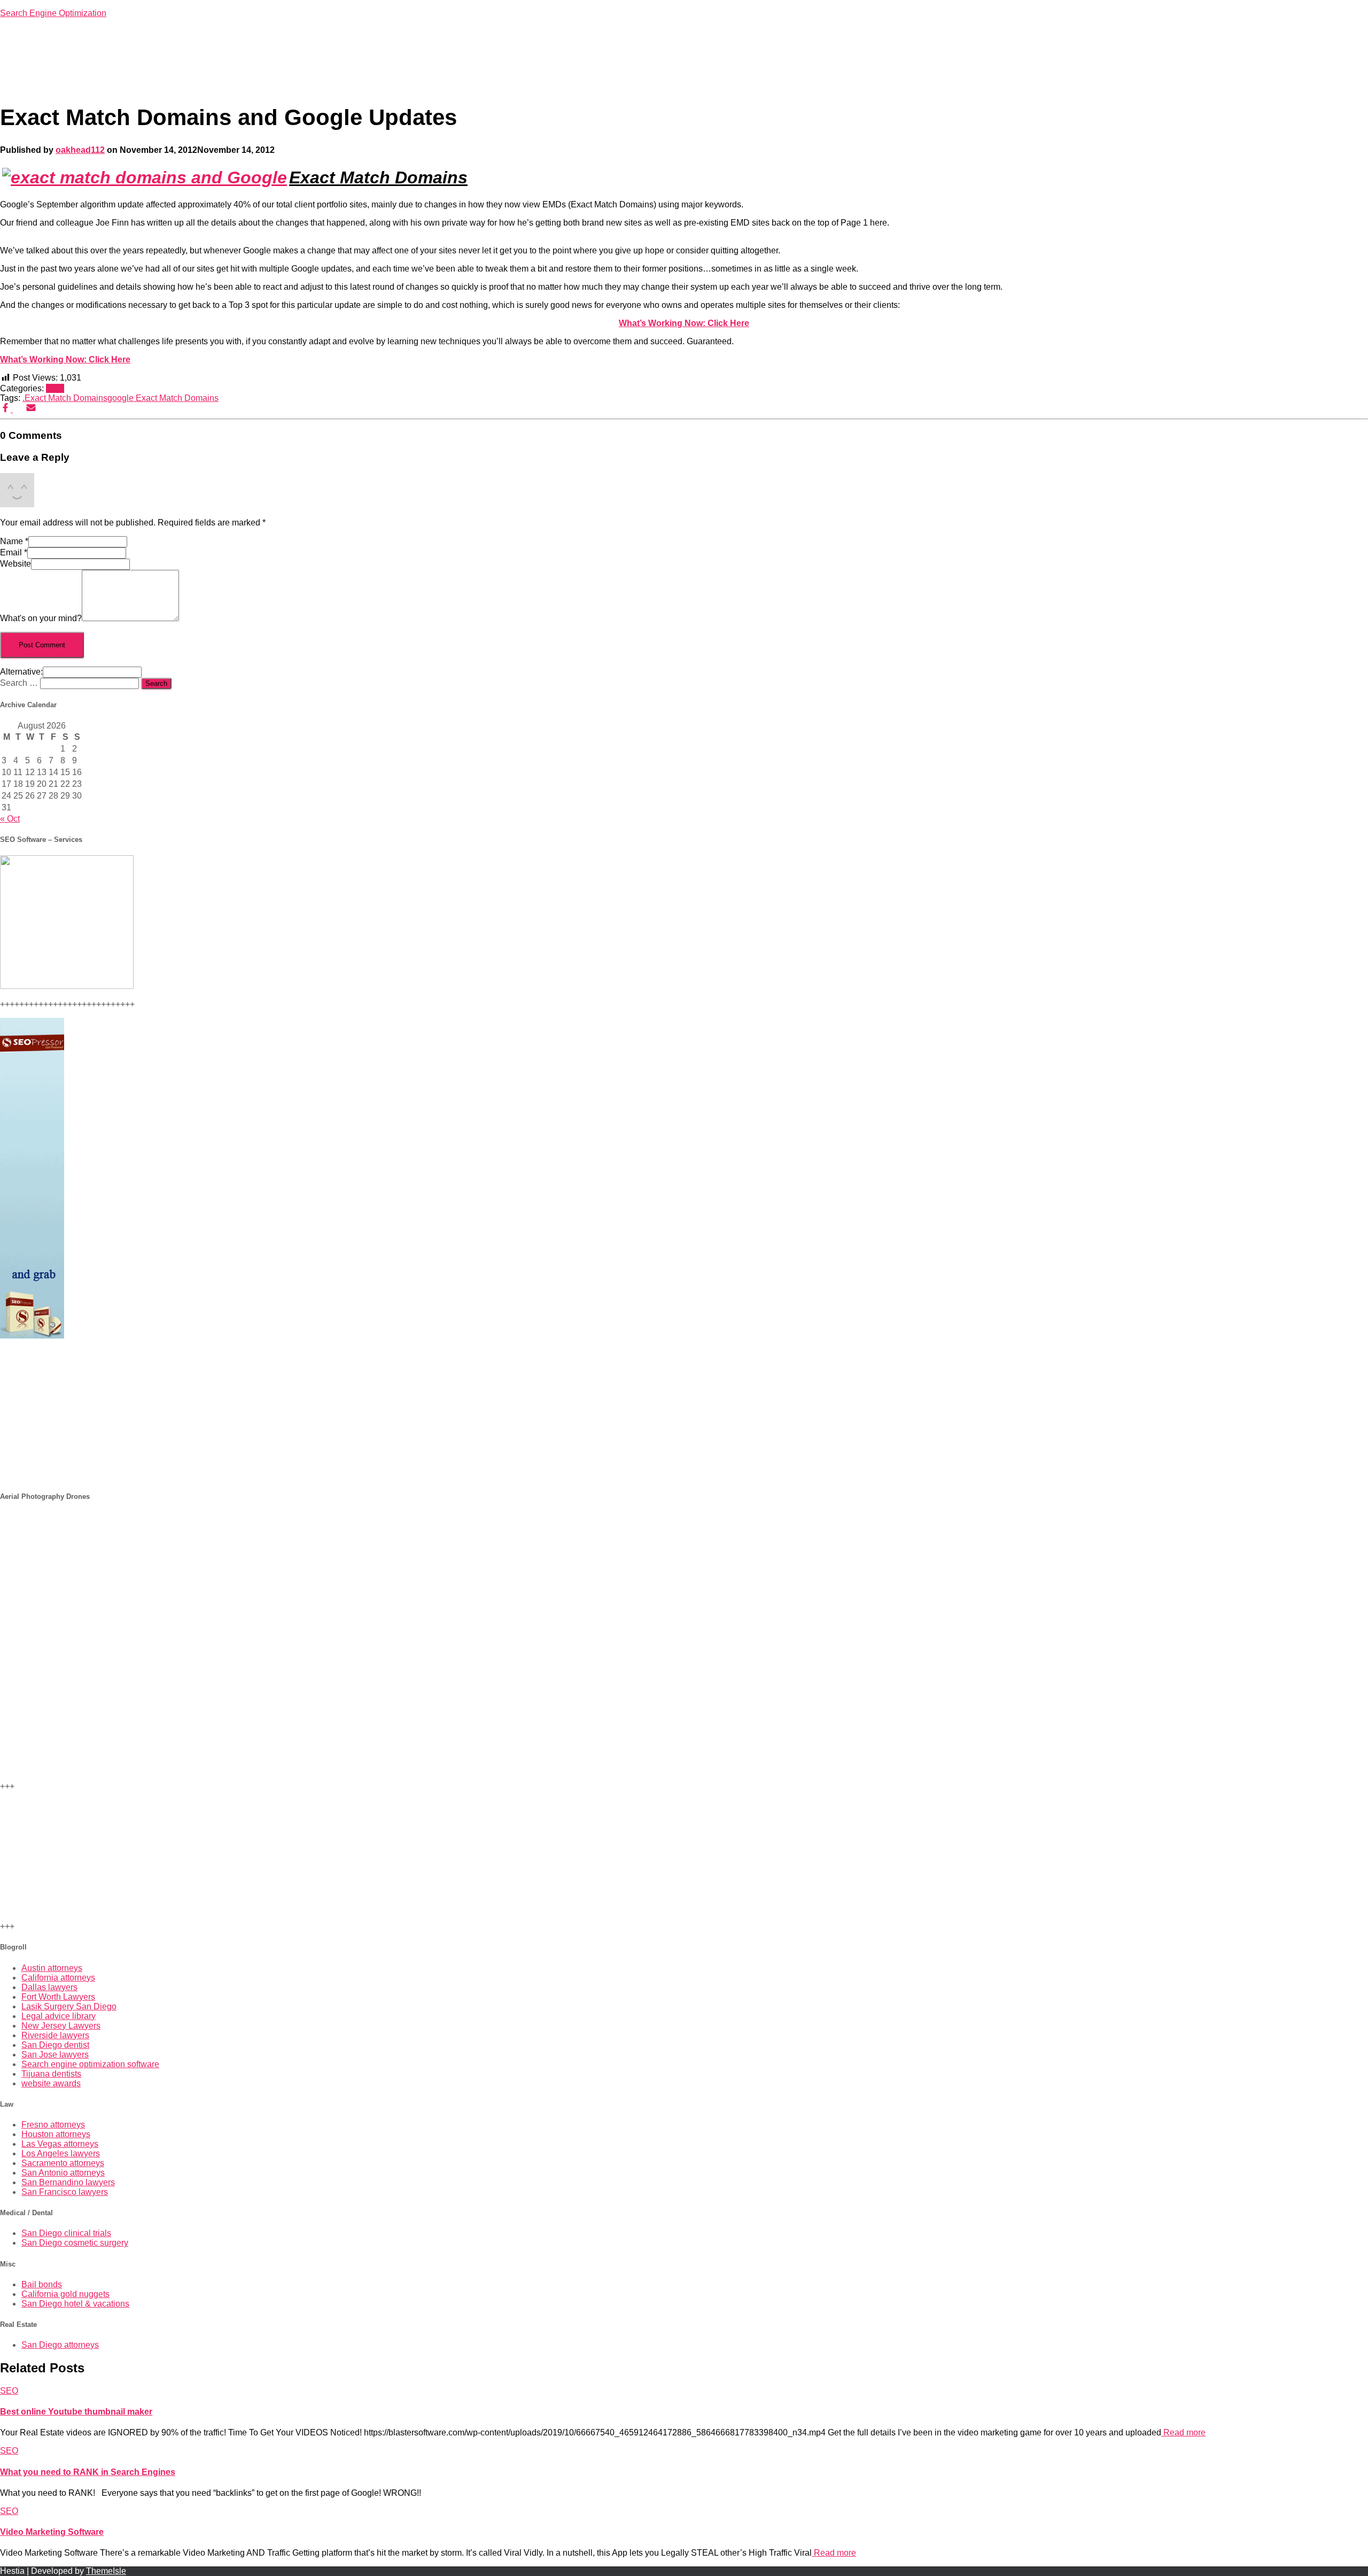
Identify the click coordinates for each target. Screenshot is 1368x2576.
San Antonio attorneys (63, 2173)
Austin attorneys (52, 1968)
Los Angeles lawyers (61, 2153)
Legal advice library (59, 2016)
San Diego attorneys (60, 2345)
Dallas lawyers (49, 1987)
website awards (51, 2083)
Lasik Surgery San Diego (69, 2006)
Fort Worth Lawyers (58, 1997)
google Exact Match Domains (163, 398)
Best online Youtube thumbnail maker (76, 2412)
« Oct (10, 819)
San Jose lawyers (55, 2055)
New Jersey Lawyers (61, 2026)
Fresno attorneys (53, 2125)
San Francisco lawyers (65, 2192)
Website (15, 564)
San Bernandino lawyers (68, 2182)
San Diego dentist (55, 2045)
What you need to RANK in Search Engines (88, 2472)
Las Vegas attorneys (60, 2144)
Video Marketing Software (52, 2532)
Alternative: (21, 672)
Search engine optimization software (90, 2064)
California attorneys (58, 1978)
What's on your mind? (41, 618)
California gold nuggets (65, 2294)
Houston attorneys (56, 2134)
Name (14, 541)
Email (14, 552)
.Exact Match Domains (65, 398)
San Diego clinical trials (66, 2233)
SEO (55, 388)
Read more (1183, 2432)
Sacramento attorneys (63, 2163)
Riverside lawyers (55, 2035)
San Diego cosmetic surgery (75, 2243)
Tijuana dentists (51, 2074)
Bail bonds (42, 2284)
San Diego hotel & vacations (75, 2304)
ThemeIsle (106, 2571)
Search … (20, 683)
